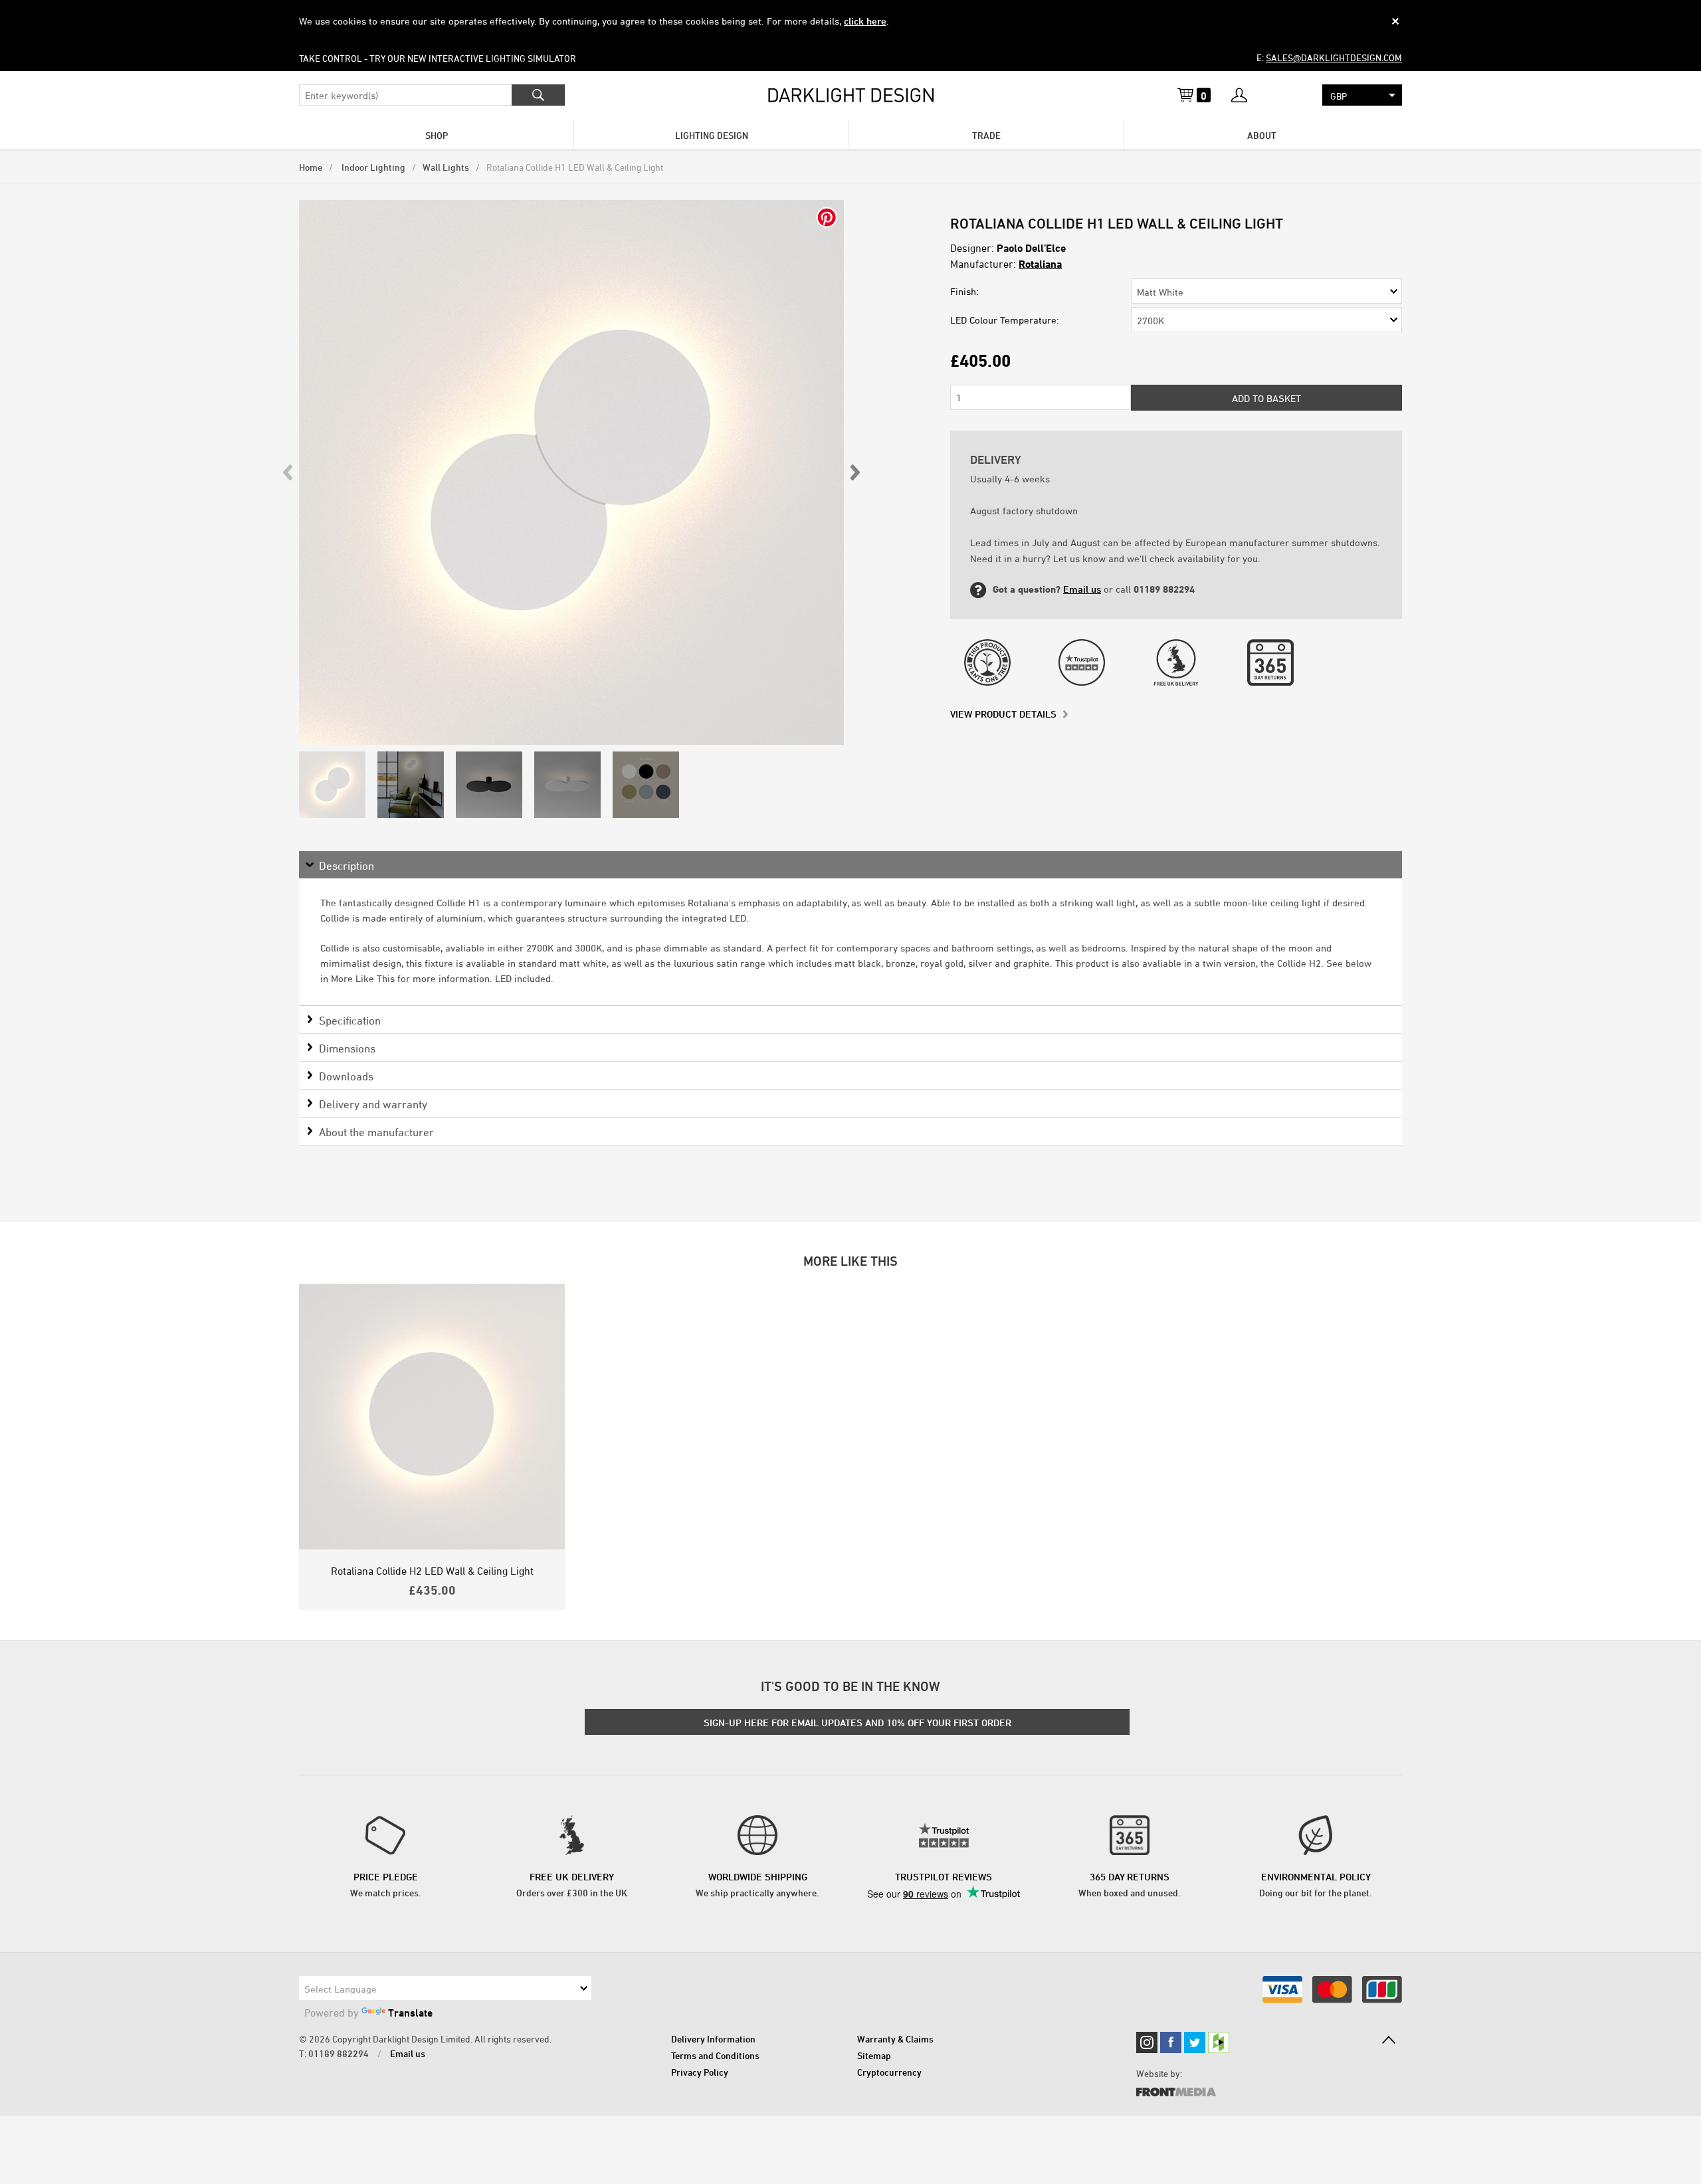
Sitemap (874, 2055)
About (1262, 135)
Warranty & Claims (895, 2039)
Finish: (964, 291)
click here (865, 21)
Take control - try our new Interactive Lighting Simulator (438, 58)
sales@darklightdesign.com (1334, 57)
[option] (571, 472)
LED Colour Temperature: (1005, 320)
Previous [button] (288, 472)
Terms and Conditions (715, 2055)
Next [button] (854, 472)
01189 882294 (339, 2053)
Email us (1082, 589)
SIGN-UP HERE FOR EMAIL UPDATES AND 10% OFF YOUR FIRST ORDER (857, 1723)
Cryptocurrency (889, 2072)
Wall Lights (446, 167)
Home (311, 167)
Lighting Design (712, 135)
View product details (1003, 714)
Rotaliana (1040, 264)
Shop (437, 135)
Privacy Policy (700, 2072)
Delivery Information (713, 2039)
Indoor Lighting (372, 167)
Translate (410, 2013)
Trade (986, 135)
